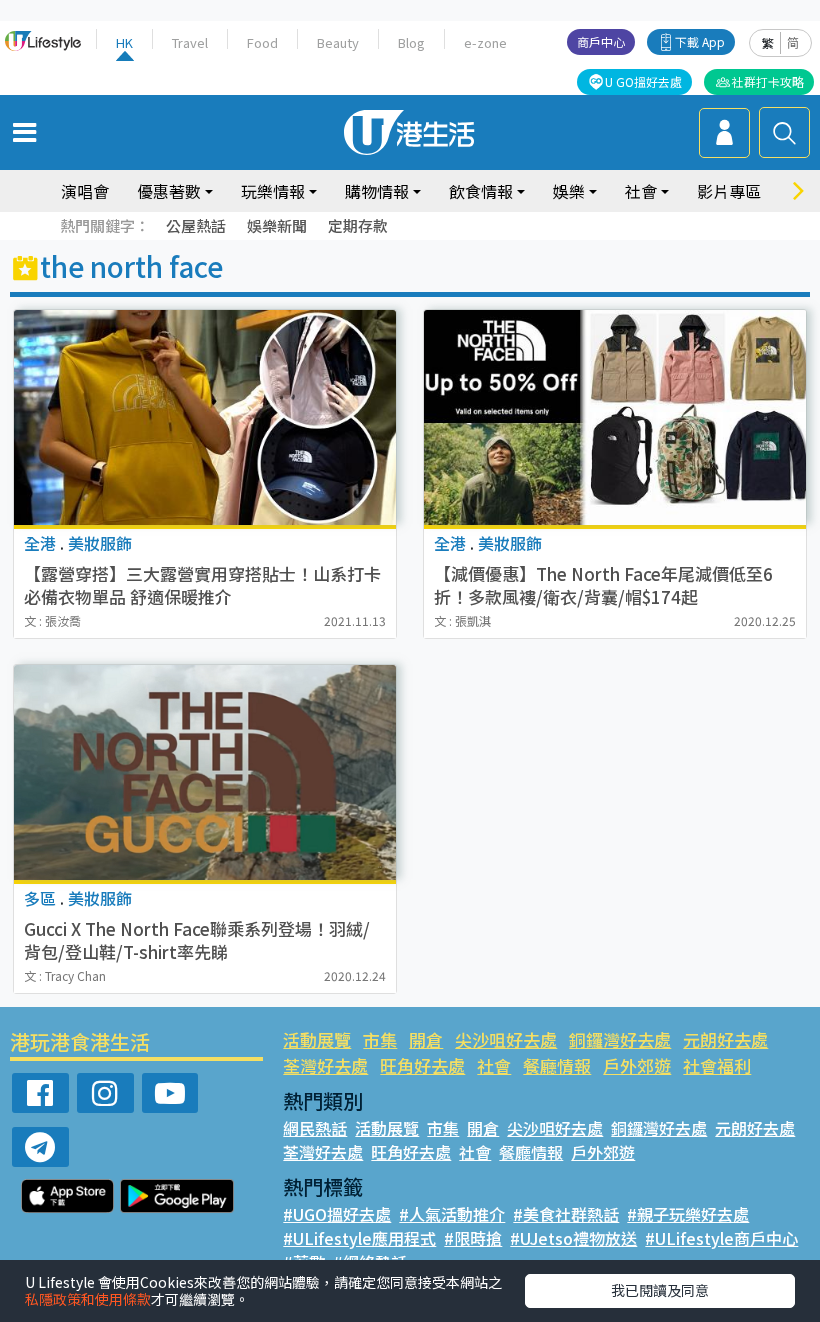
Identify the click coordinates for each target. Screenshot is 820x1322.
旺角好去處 (422, 1065)
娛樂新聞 (277, 225)
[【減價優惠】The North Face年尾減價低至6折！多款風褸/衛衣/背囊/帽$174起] (615, 417)
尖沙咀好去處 (506, 1039)
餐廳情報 (557, 1065)
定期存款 (358, 225)
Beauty (338, 42)
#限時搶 (473, 1238)
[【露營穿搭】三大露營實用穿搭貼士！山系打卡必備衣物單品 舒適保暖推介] (205, 417)
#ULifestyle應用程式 (359, 1238)
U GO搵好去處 (643, 81)
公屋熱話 (196, 225)
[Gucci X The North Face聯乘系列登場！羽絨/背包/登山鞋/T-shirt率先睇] (205, 772)
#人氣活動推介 (452, 1214)
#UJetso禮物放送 (573, 1238)
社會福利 (717, 1065)
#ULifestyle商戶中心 (721, 1238)
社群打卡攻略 (768, 81)
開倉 (426, 1039)
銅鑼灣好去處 (620, 1039)
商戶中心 (601, 41)
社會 (494, 1065)
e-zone (485, 42)
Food (262, 42)
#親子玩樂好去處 (688, 1214)
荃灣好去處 (325, 1065)
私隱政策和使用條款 (88, 1299)
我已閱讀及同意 (660, 1290)
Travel (190, 42)
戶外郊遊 (637, 1065)
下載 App (700, 41)
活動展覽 (317, 1039)
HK (124, 42)
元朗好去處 (725, 1039)
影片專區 (729, 191)
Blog (411, 42)
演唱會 (85, 191)
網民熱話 (315, 1128)
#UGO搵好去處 (337, 1214)
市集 (380, 1039)
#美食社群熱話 (566, 1214)
